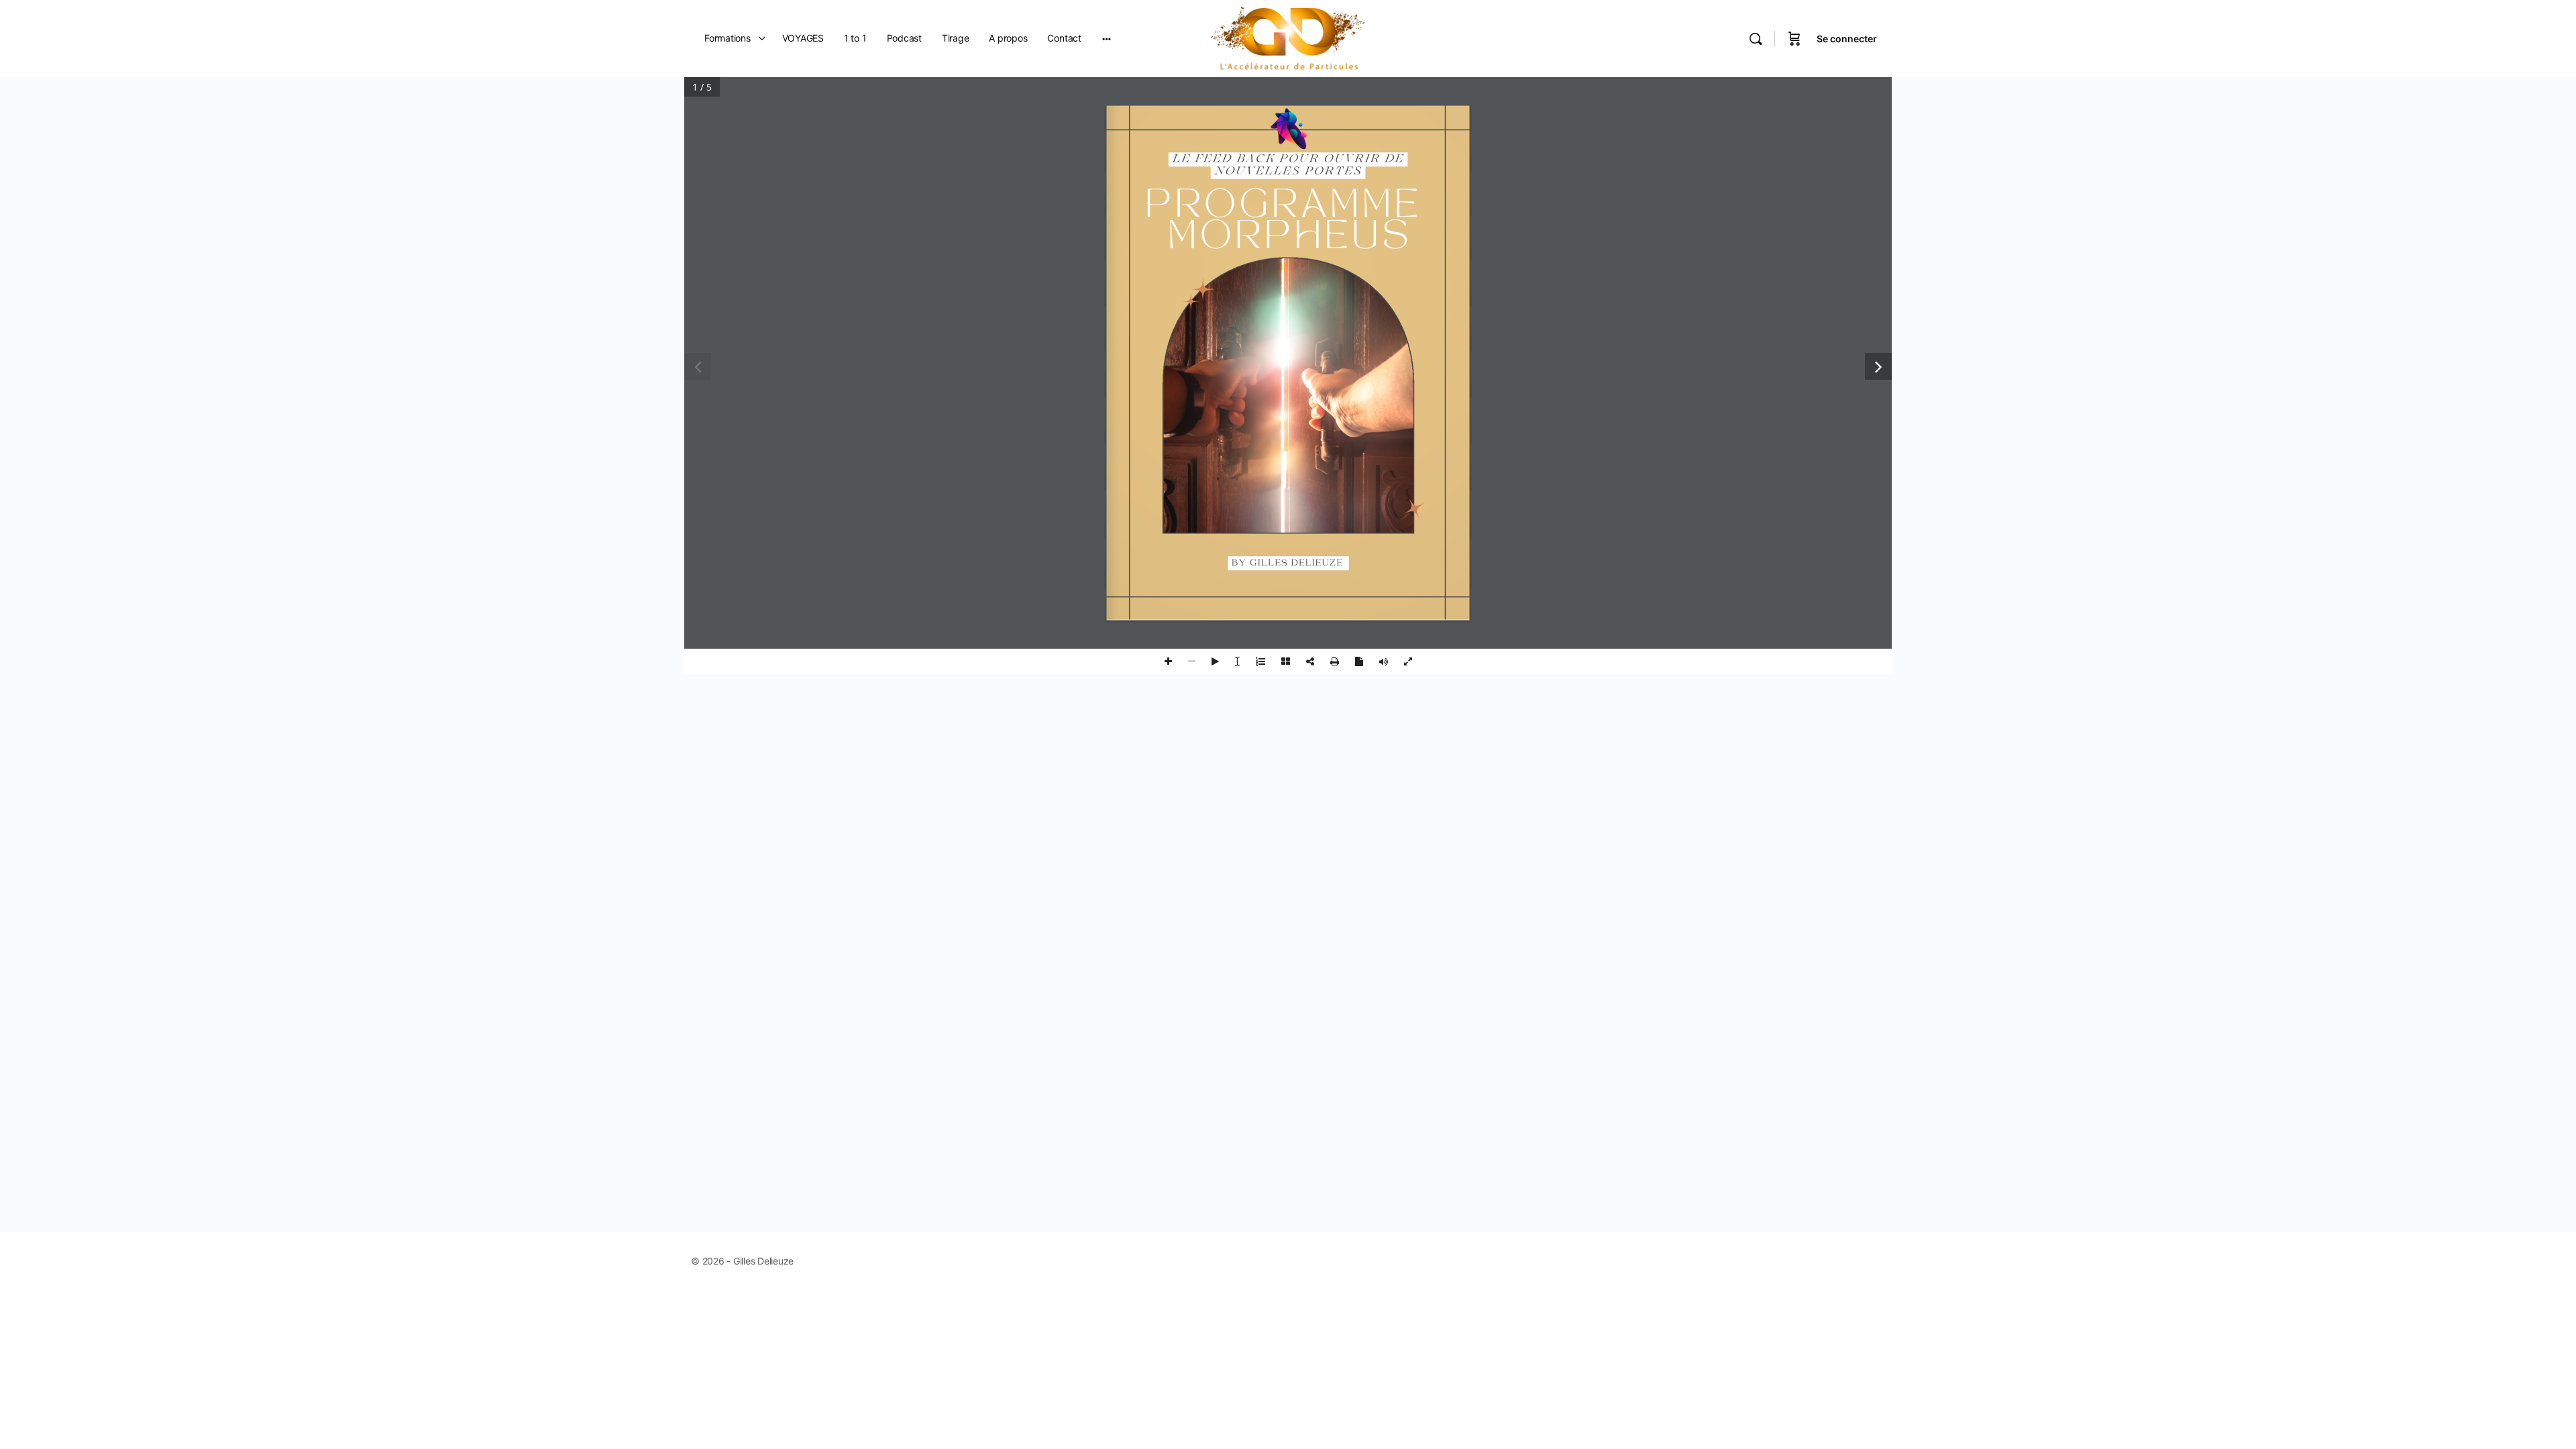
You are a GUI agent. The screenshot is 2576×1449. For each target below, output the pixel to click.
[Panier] (1794, 39)
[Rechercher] (1756, 39)
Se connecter (1847, 39)
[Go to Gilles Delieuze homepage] (1288, 37)
